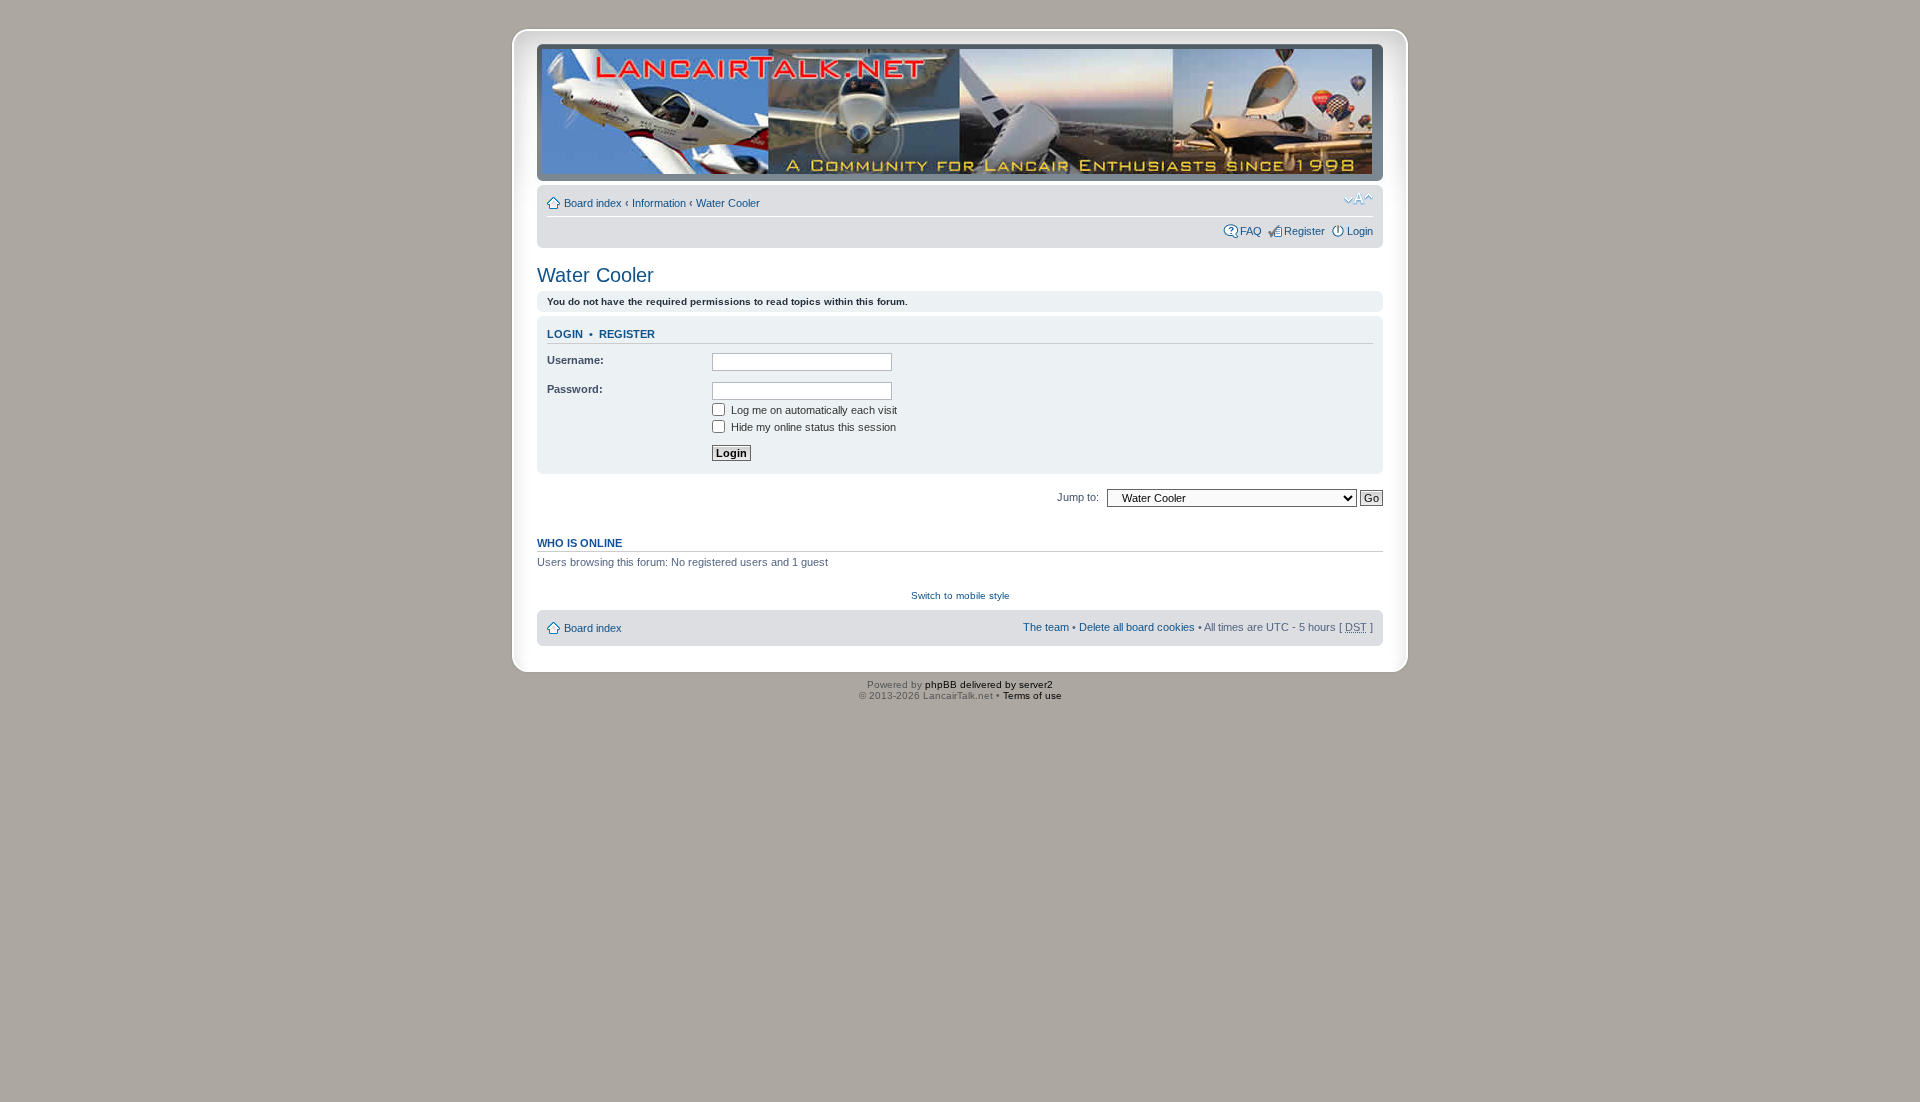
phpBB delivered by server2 (989, 684)
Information (659, 203)
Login (1360, 231)
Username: (575, 360)
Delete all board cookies (1137, 627)
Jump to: (1078, 497)
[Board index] (957, 112)
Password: (575, 389)
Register (1304, 231)
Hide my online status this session (812, 427)
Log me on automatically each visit (812, 410)
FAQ (1251, 231)
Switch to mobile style (960, 595)
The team (1046, 627)
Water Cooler (728, 203)
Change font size (1358, 199)
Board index (593, 203)
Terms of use (1032, 695)
